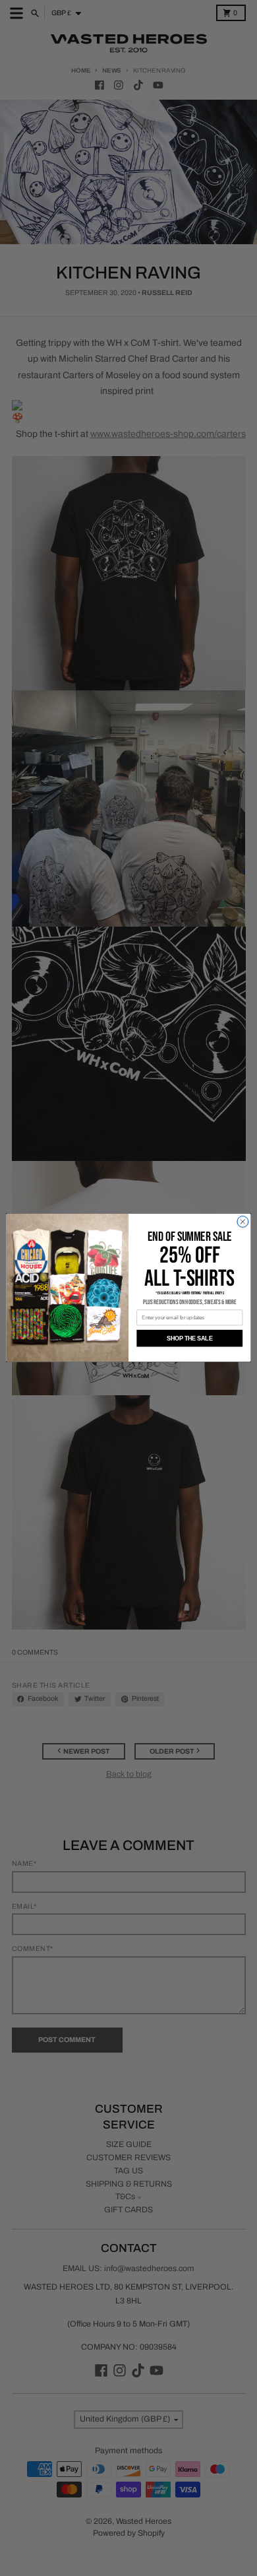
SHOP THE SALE (189, 1338)
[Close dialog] (243, 1222)
